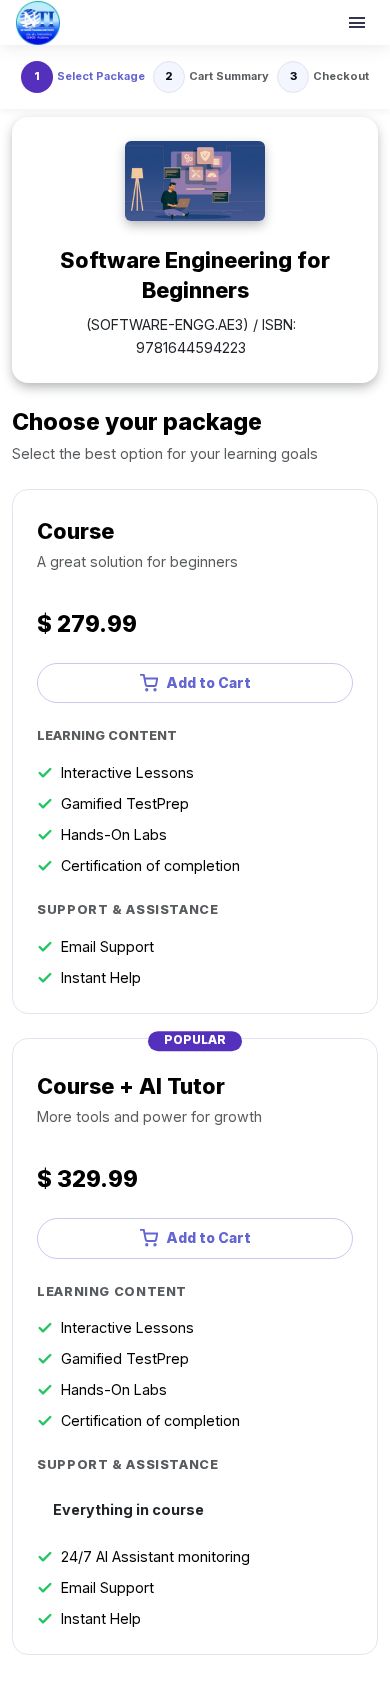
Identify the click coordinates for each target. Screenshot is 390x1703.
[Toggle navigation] (359, 23)
